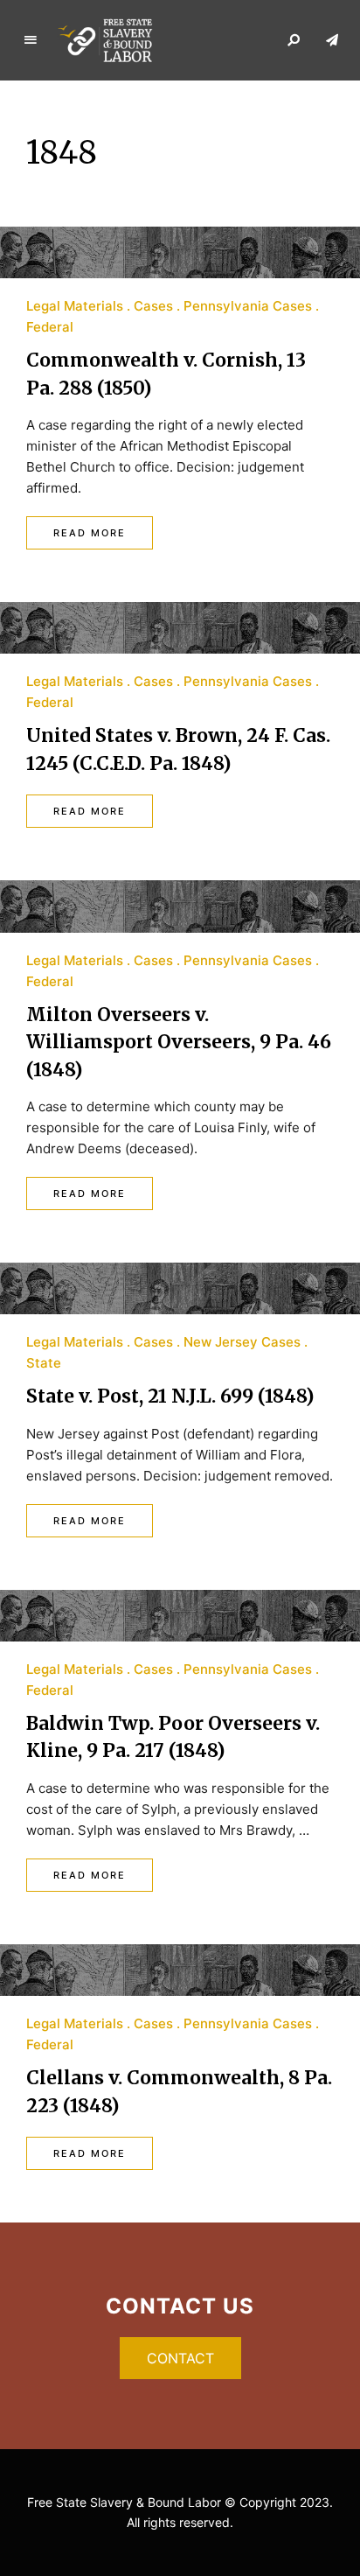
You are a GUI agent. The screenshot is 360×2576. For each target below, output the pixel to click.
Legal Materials (75, 306)
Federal (50, 327)
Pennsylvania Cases (248, 306)
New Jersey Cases (242, 1342)
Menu (31, 40)
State (44, 1363)
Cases (153, 306)
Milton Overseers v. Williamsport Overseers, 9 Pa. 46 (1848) (179, 1042)
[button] (180, 2358)
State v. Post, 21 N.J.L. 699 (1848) (170, 1396)
